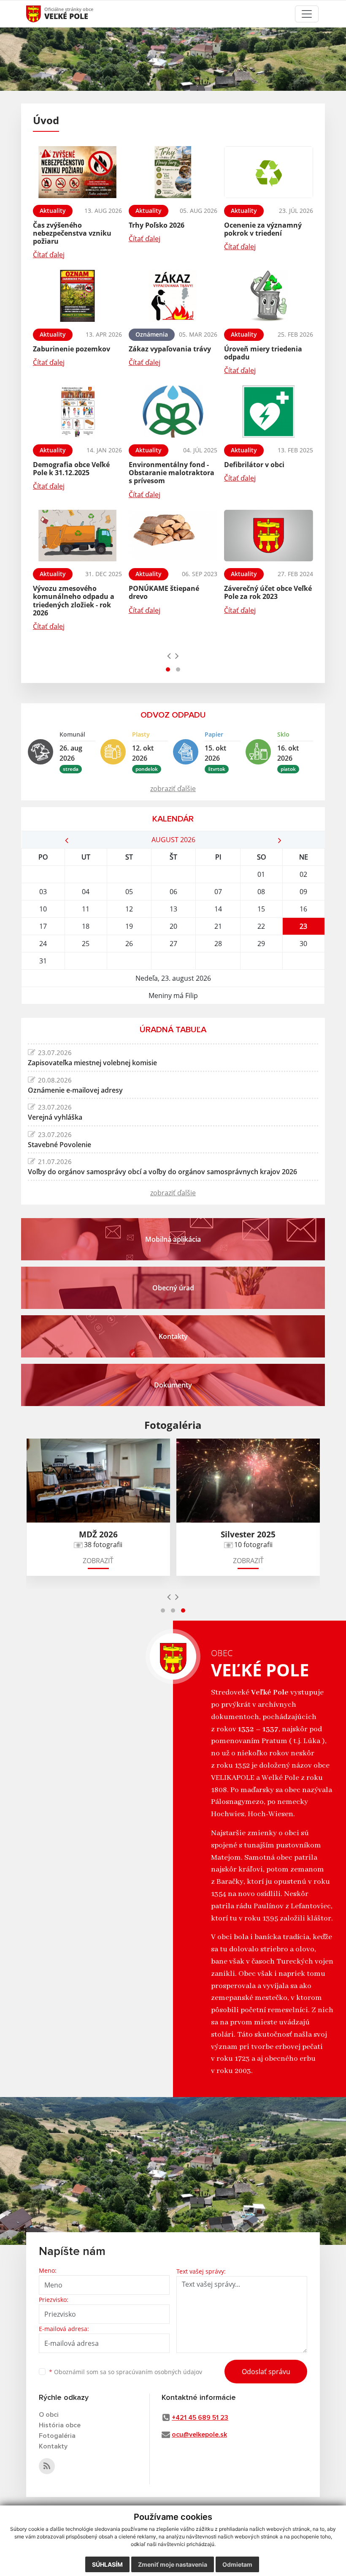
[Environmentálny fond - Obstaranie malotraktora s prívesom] (173, 412)
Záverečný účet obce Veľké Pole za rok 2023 (268, 592)
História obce (60, 2425)
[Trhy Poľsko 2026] (173, 172)
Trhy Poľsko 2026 (157, 225)
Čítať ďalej (49, 255)
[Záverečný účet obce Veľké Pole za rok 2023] (269, 536)
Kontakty (53, 2446)
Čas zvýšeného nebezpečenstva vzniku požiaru (72, 233)
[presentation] (169, 656)
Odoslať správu (266, 2372)
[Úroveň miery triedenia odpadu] (269, 296)
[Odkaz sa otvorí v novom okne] (47, 2466)
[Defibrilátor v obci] (269, 412)
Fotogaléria (57, 2436)
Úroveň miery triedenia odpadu (263, 353)
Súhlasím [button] (107, 2564)
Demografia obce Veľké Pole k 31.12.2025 (71, 469)
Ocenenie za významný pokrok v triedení (263, 229)
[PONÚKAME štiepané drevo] (173, 536)
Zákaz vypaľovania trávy (170, 349)
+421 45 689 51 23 (200, 2418)
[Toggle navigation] (307, 14)
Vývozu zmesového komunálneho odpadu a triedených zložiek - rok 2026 (74, 601)
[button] (168, 669)
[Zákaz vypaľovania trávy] (173, 296)
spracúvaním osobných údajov (159, 2372)
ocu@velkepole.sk (199, 2435)
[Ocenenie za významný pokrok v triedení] (269, 172)
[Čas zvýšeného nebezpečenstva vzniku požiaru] (77, 172)
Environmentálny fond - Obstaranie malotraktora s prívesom (172, 473)
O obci (49, 2415)
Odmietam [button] (237, 2564)
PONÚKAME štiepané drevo (164, 592)
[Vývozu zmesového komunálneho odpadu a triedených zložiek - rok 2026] (77, 536)
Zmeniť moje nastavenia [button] (173, 2564)
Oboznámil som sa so (126, 2372)
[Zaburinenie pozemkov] (77, 296)
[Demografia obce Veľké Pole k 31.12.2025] (77, 412)
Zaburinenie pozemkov (72, 349)
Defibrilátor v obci (254, 465)
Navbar (42, 14)
